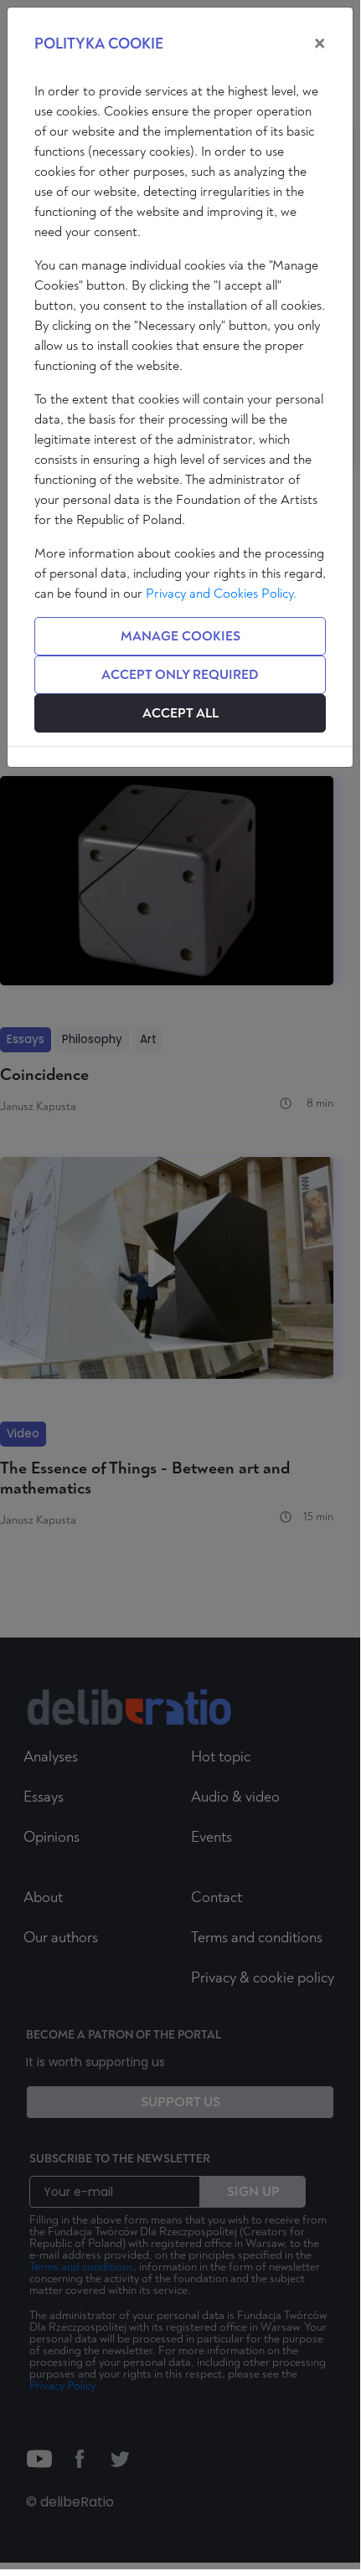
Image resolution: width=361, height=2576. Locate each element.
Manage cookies (180, 636)
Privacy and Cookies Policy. (221, 594)
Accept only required (180, 675)
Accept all (180, 713)
